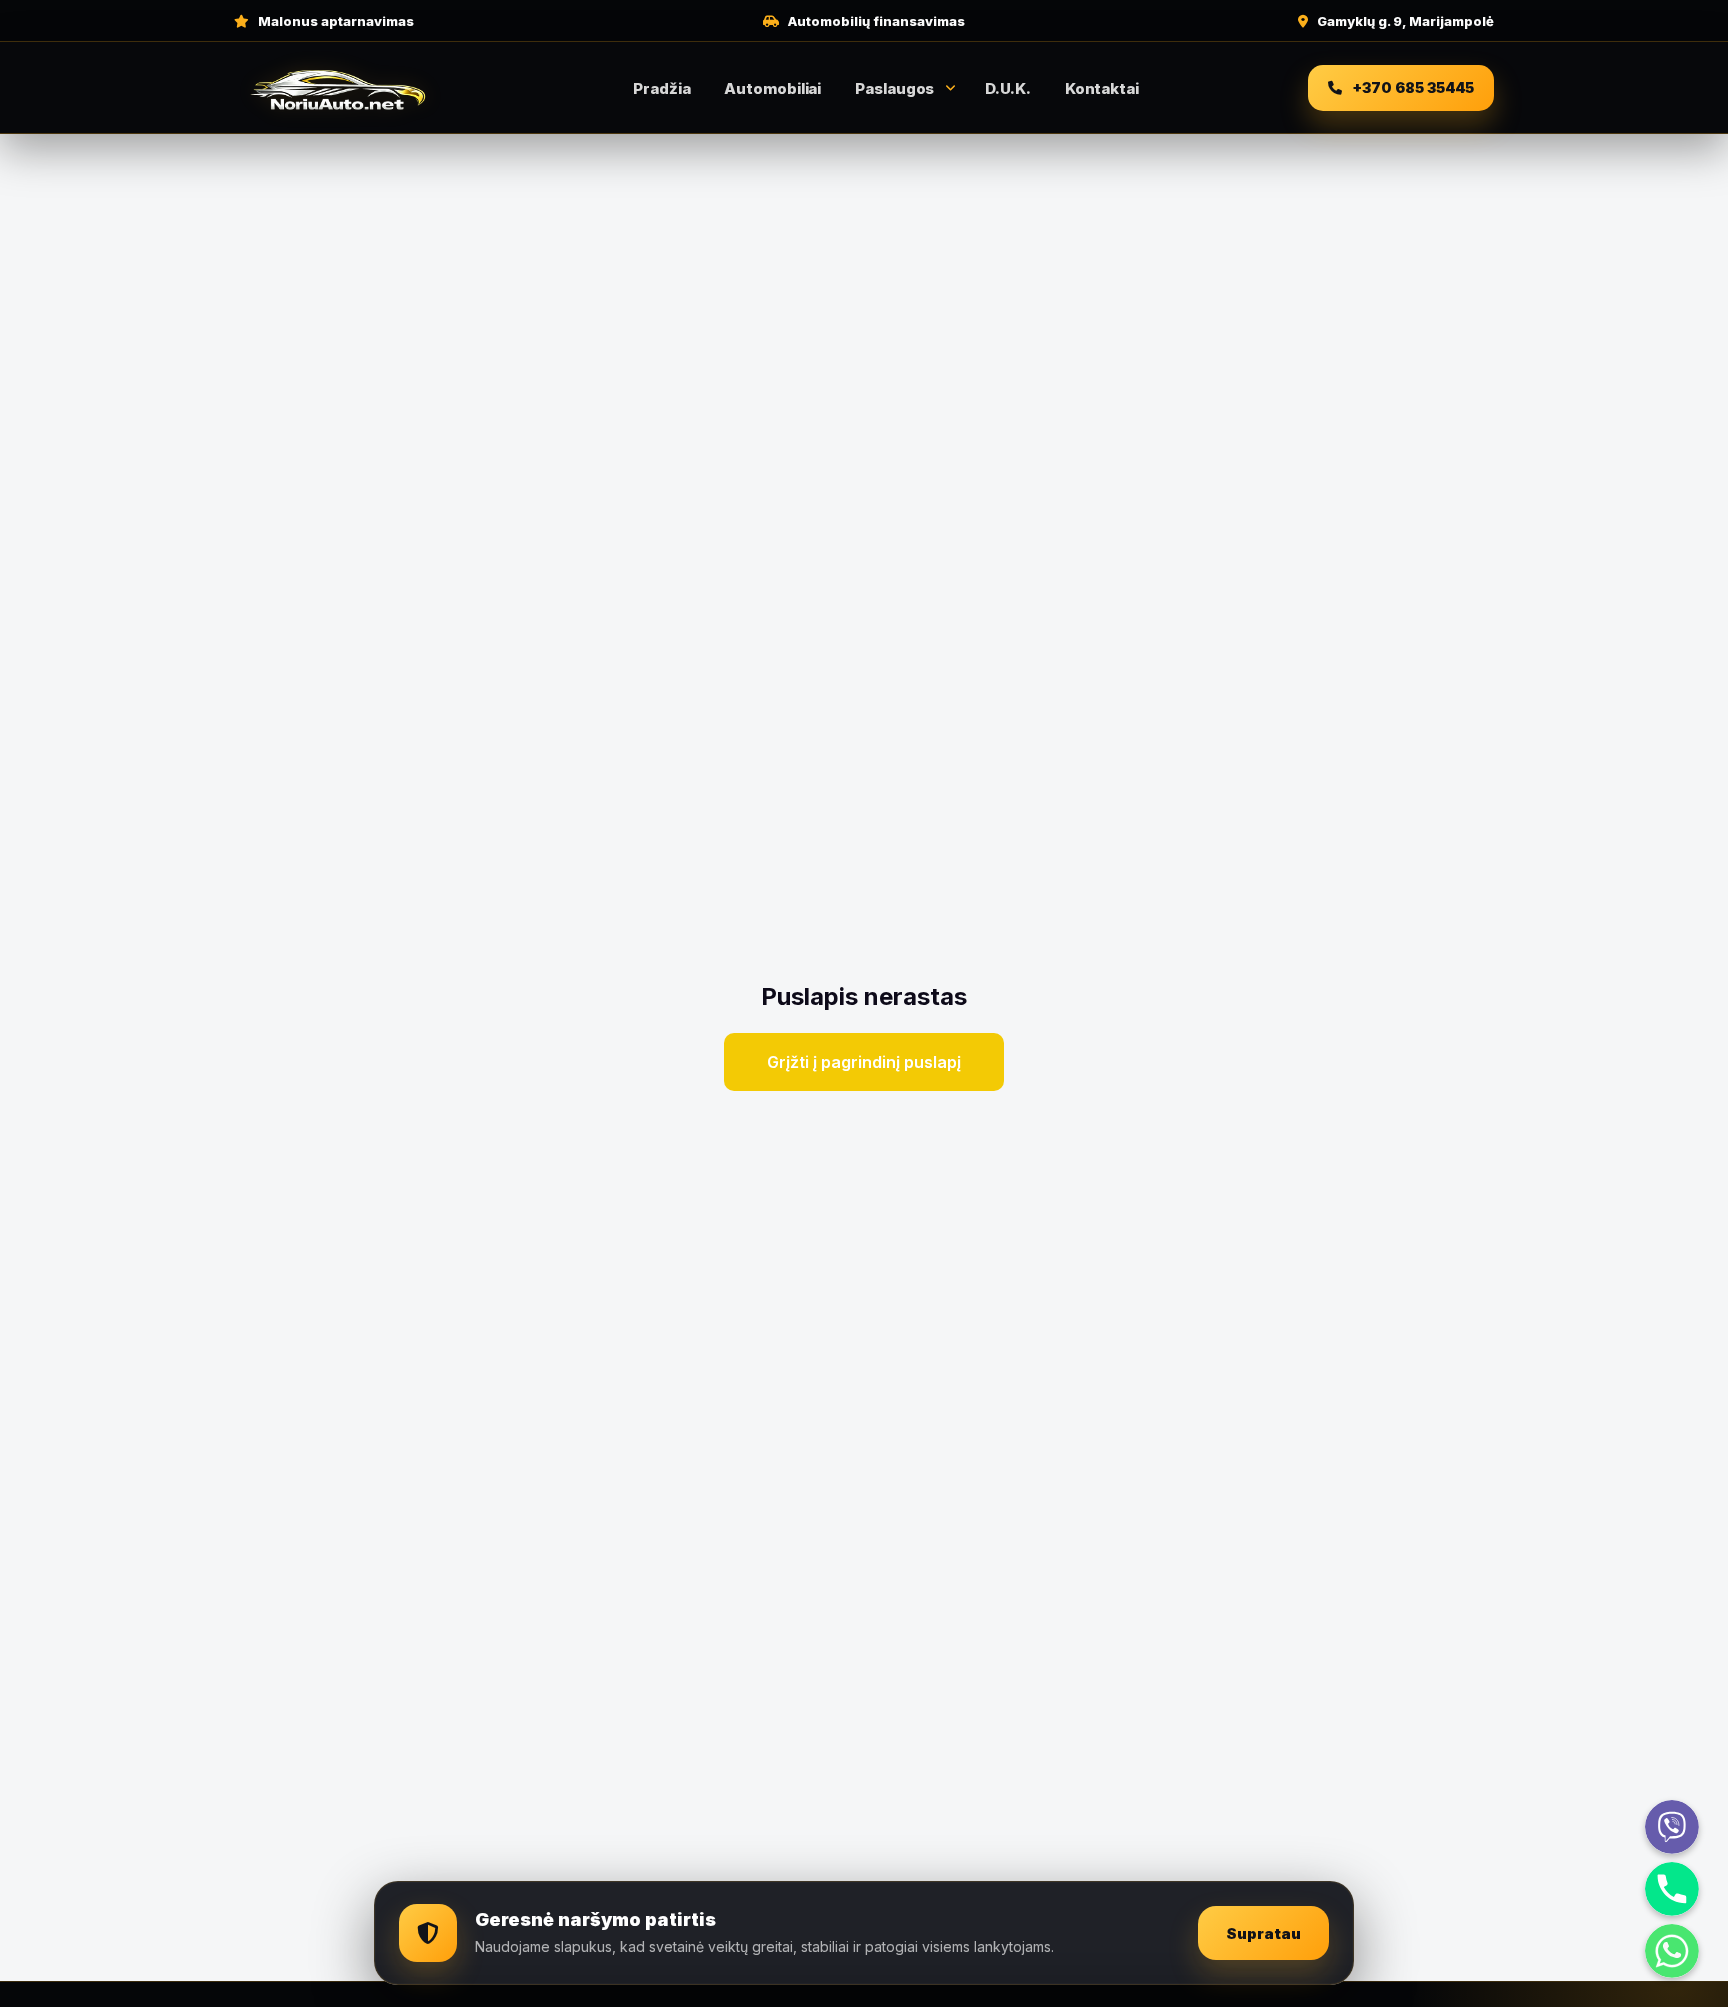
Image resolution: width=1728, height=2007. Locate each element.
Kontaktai (1102, 88)
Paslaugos (894, 88)
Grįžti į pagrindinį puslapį (864, 1062)
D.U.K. (1007, 88)
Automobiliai (772, 88)
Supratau (1263, 1933)
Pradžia (661, 88)
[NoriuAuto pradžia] (339, 88)
